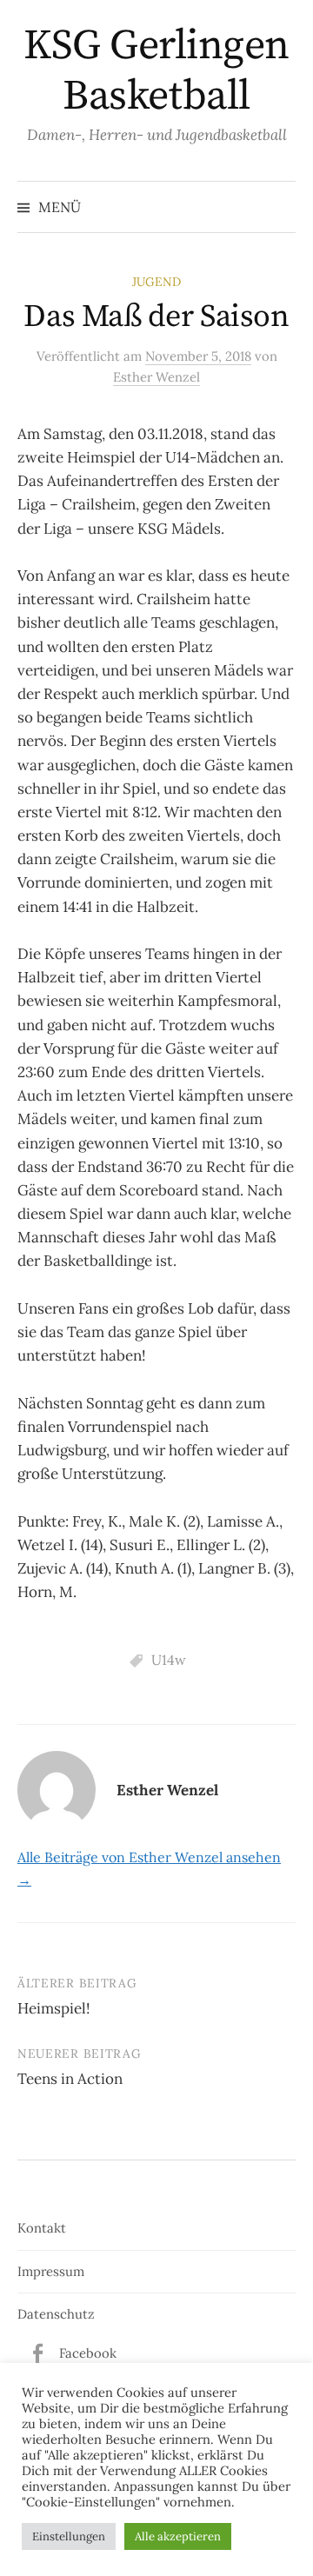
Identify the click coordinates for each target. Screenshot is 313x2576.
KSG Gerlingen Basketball (156, 71)
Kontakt (42, 2228)
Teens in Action (70, 2079)
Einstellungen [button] (69, 2536)
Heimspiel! (54, 2008)
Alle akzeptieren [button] (178, 2536)
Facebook (88, 2353)
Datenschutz (56, 2314)
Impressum (51, 2271)
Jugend (156, 282)
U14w (169, 1660)
